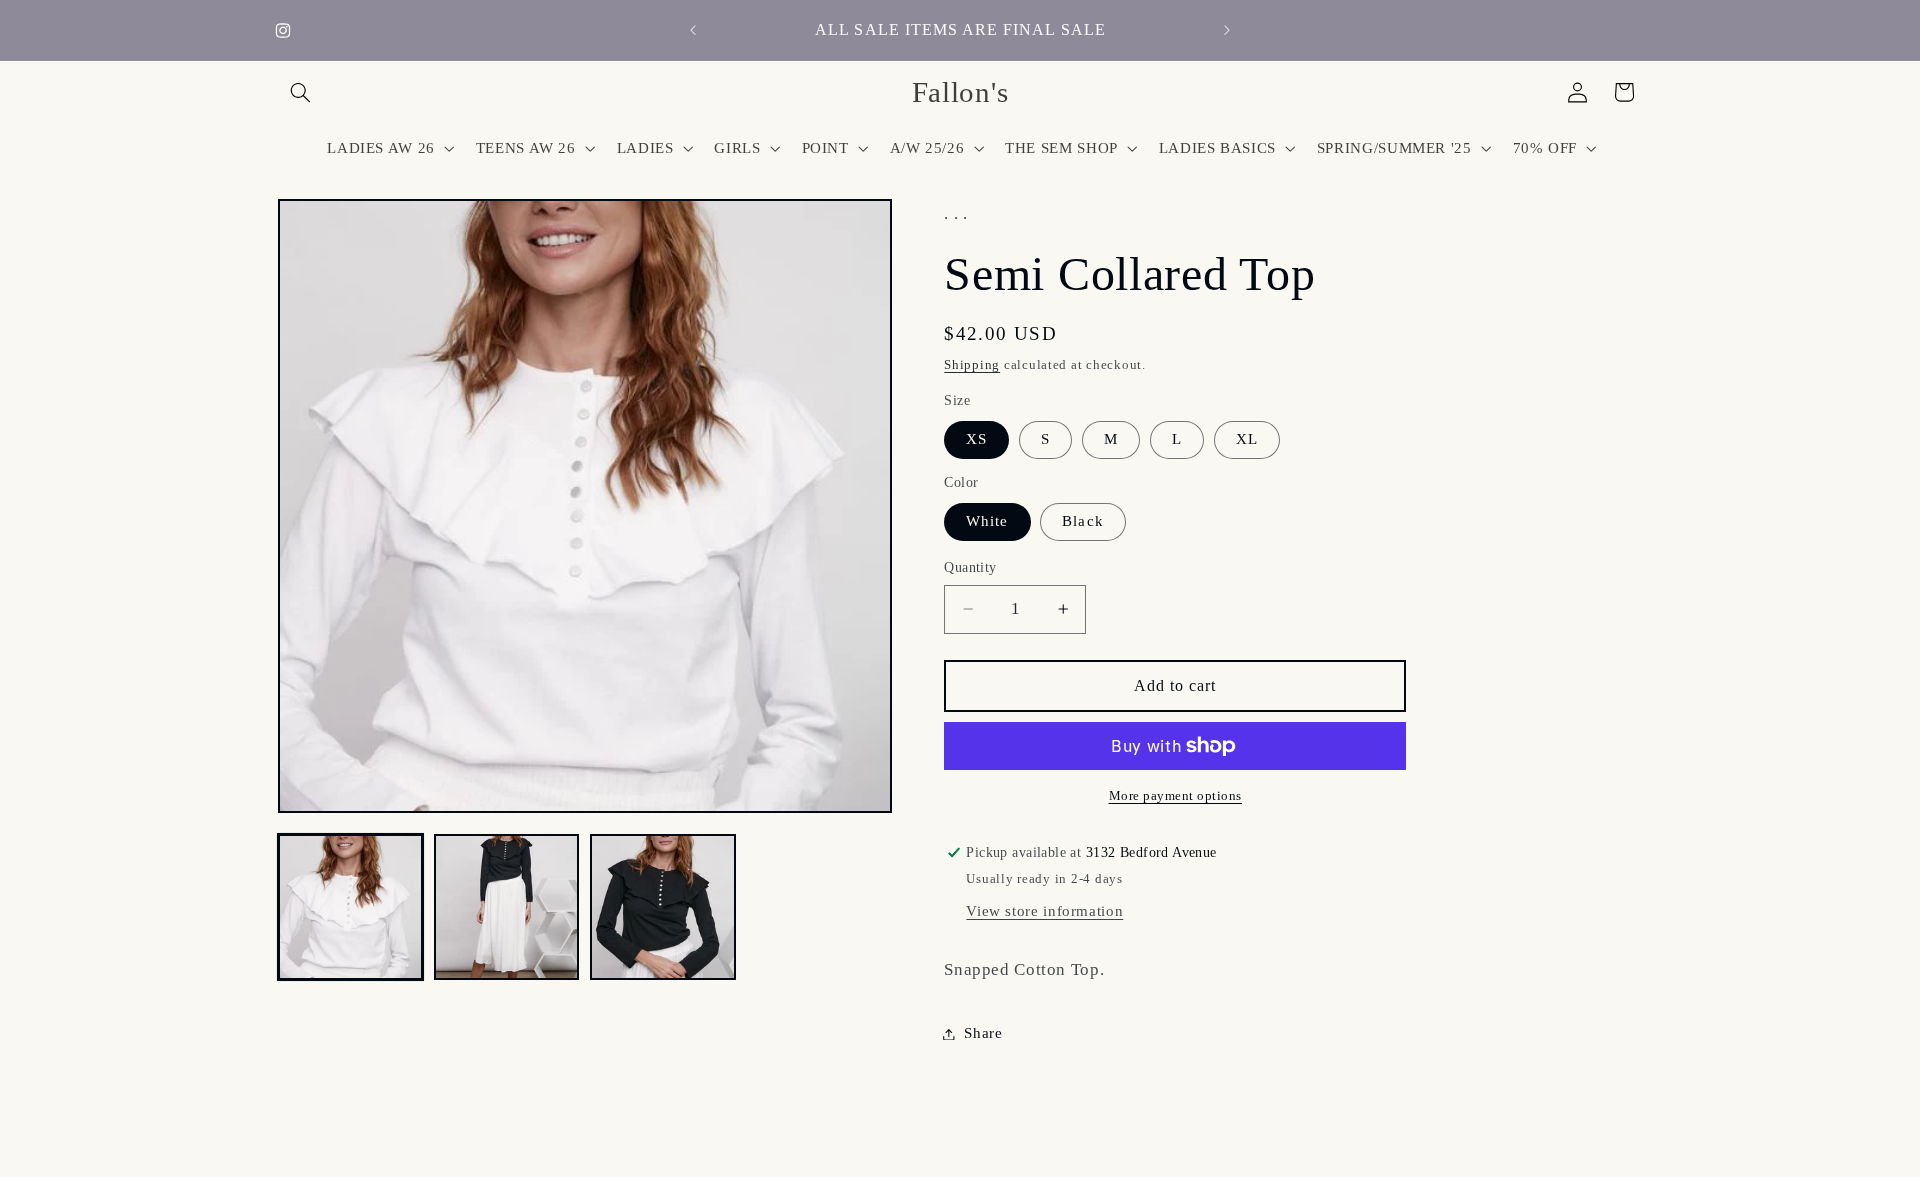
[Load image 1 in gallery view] (351, 907)
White (987, 521)
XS (976, 439)
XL (1247, 439)
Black (1082, 521)
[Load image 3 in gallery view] (663, 907)
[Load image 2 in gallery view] (507, 907)
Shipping (972, 365)
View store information (1044, 911)
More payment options (1176, 796)
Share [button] (983, 1033)
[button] (301, 92)
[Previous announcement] (693, 30)
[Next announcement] (1227, 30)
